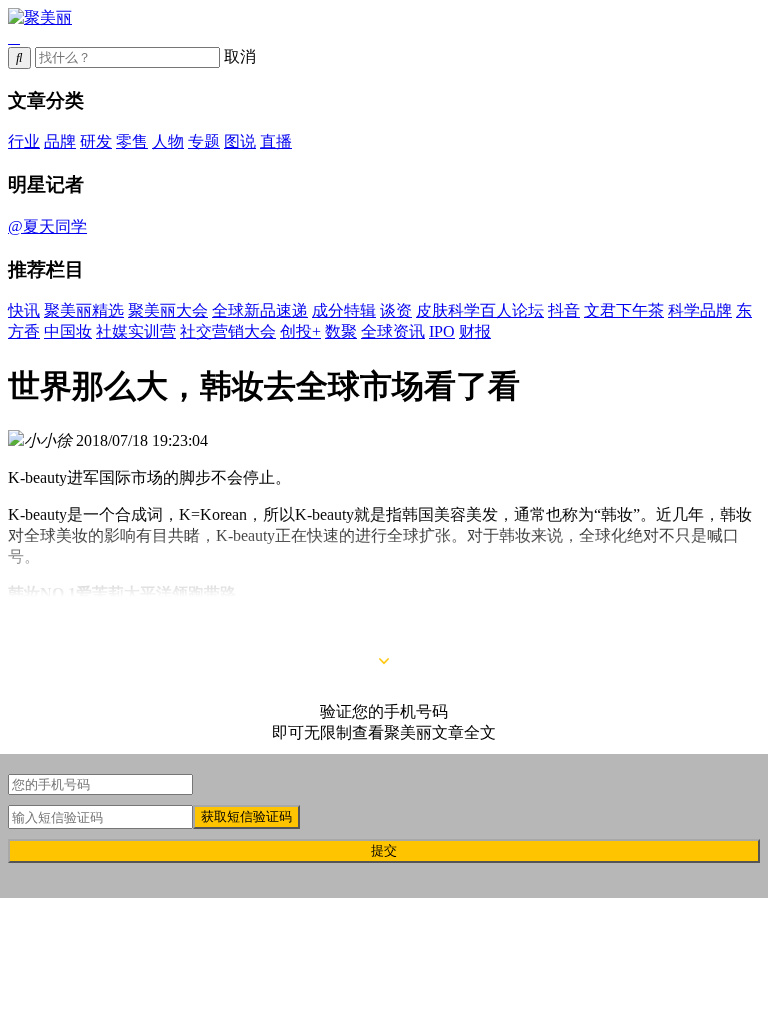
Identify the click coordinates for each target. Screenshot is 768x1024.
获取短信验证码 (246, 816)
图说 (240, 141)
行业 (24, 141)
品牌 (60, 141)
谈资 (396, 310)
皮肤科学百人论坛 (480, 310)
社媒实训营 (136, 331)
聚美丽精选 (84, 310)
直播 (276, 141)
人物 (168, 141)
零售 (132, 141)
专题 (204, 141)
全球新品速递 (260, 310)
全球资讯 (393, 331)
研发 (96, 141)
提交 (384, 850)
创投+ (300, 331)
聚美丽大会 (168, 310)
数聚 (341, 331)
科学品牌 (700, 310)
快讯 (24, 310)
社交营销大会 (228, 331)
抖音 (564, 310)
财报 (475, 331)
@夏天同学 (47, 226)
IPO (442, 331)
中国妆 (68, 331)
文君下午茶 (624, 310)
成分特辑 (344, 310)
